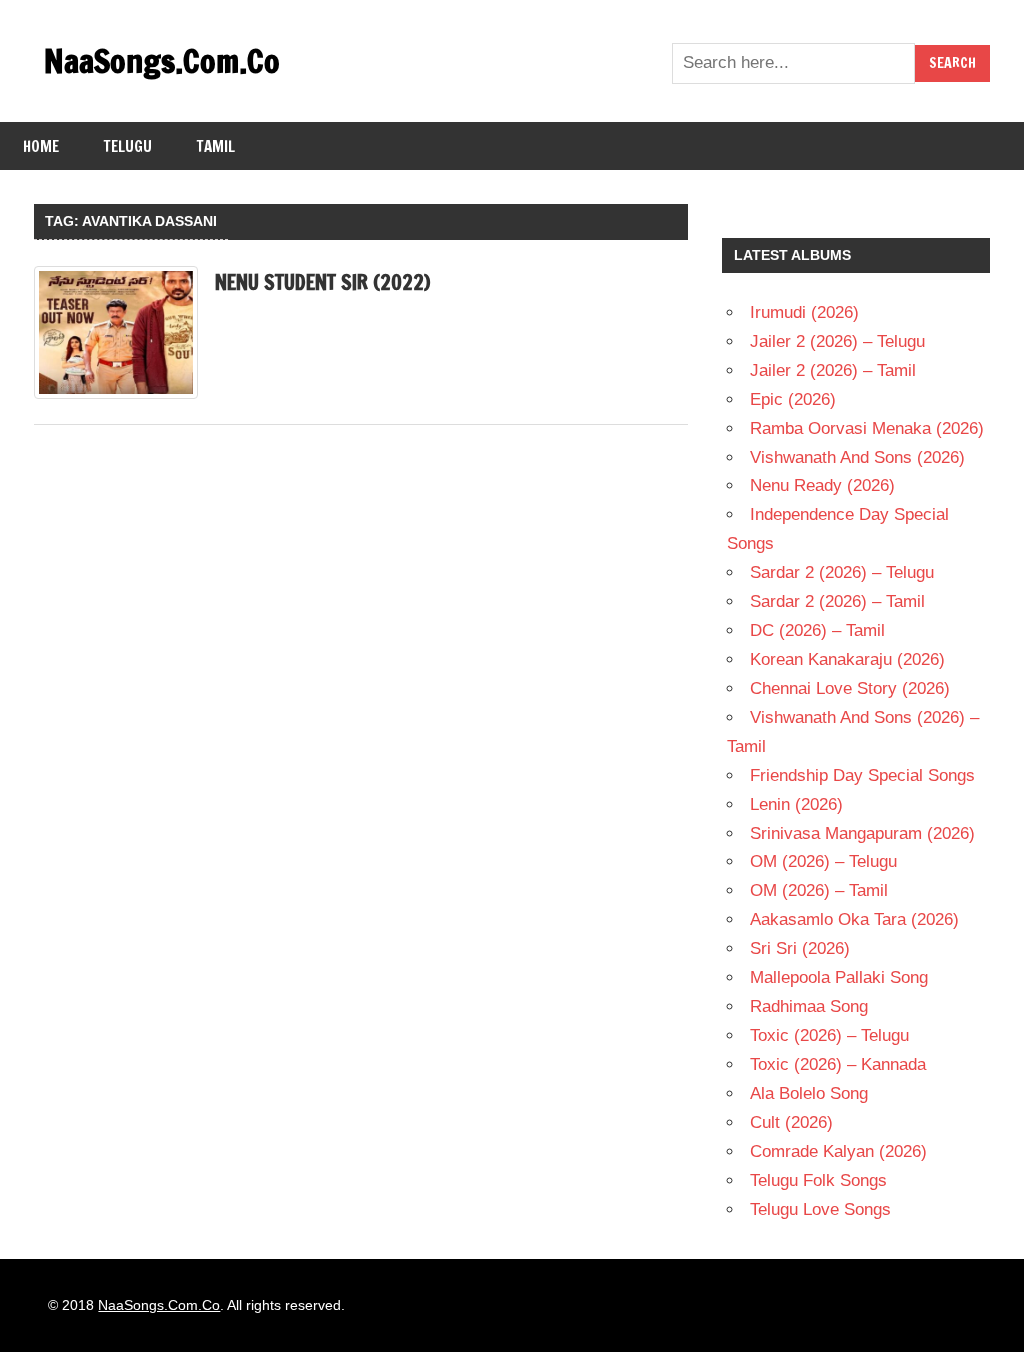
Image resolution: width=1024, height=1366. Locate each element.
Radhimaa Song (809, 1006)
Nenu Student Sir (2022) (322, 282)
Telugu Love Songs (820, 1209)
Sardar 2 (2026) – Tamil (837, 601)
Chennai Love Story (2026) (850, 688)
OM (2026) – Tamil (819, 890)
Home (41, 146)
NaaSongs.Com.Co (162, 61)
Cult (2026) (791, 1122)
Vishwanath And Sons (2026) (857, 457)
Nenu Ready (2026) (822, 485)
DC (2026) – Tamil (817, 630)
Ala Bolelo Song (809, 1093)
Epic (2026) (793, 399)
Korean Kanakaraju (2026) (847, 659)
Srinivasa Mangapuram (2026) (862, 833)
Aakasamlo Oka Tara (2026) (854, 919)
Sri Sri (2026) (800, 948)
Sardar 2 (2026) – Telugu (842, 572)
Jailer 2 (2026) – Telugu (837, 341)
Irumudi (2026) (804, 312)
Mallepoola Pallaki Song (839, 977)
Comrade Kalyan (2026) (838, 1151)
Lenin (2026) (796, 804)
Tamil (216, 146)
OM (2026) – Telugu (823, 861)
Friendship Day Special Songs (862, 775)
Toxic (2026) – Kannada (838, 1064)
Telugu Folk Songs (818, 1180)
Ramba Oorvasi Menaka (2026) (867, 428)
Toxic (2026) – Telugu (829, 1035)
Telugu (128, 146)
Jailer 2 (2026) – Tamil (833, 370)
